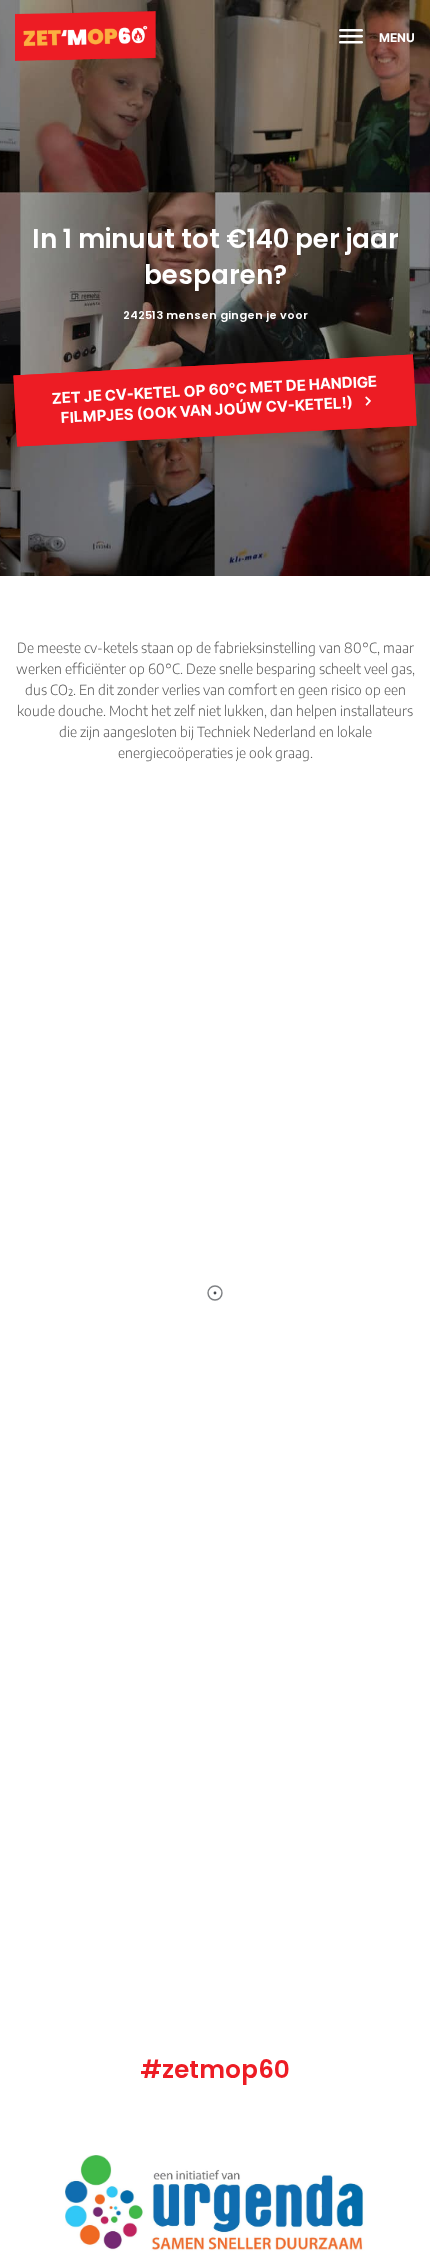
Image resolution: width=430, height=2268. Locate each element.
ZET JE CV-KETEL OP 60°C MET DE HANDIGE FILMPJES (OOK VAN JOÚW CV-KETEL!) (215, 398)
